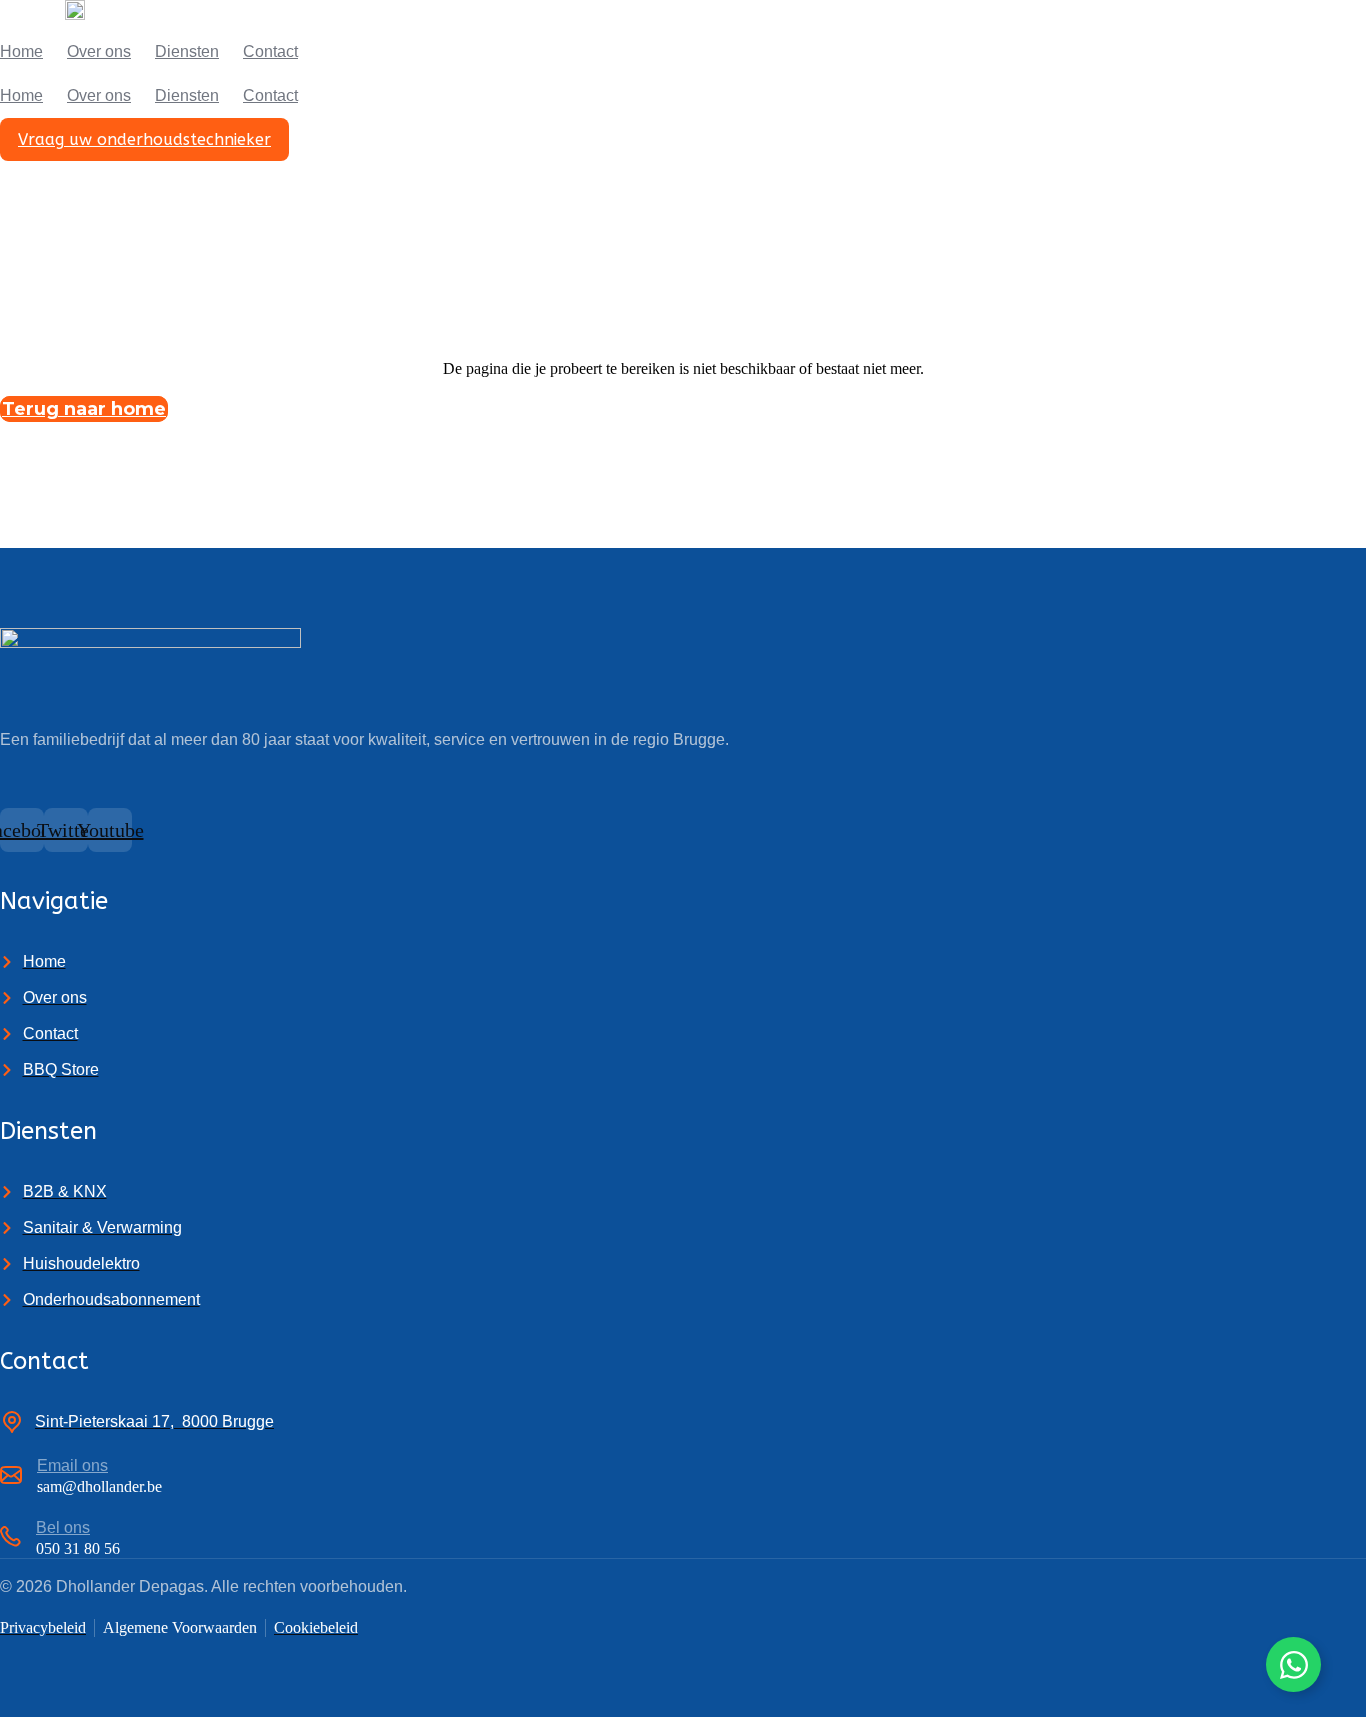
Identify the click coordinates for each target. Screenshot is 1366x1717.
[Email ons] (11, 1476)
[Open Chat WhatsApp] (1293, 1664)
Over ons (99, 51)
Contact (270, 51)
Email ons (72, 1465)
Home (21, 51)
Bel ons (63, 1527)
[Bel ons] (10, 1539)
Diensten (187, 51)
